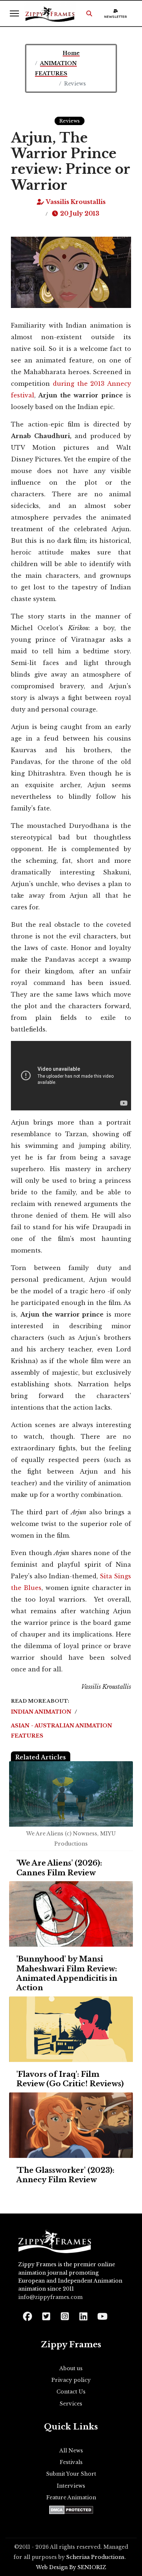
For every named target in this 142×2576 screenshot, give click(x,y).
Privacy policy (71, 2380)
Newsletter (116, 17)
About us (71, 2368)
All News (71, 2451)
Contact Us (71, 2392)
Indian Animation (42, 1712)
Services (71, 2404)
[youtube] (102, 2314)
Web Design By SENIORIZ (71, 2567)
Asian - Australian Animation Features (62, 1731)
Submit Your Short (71, 2474)
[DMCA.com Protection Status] (71, 2510)
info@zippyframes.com (50, 2297)
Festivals (71, 2462)
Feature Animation (71, 2497)
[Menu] (14, 13)
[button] (89, 13)
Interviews (71, 2486)
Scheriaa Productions (95, 2557)
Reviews (70, 121)
